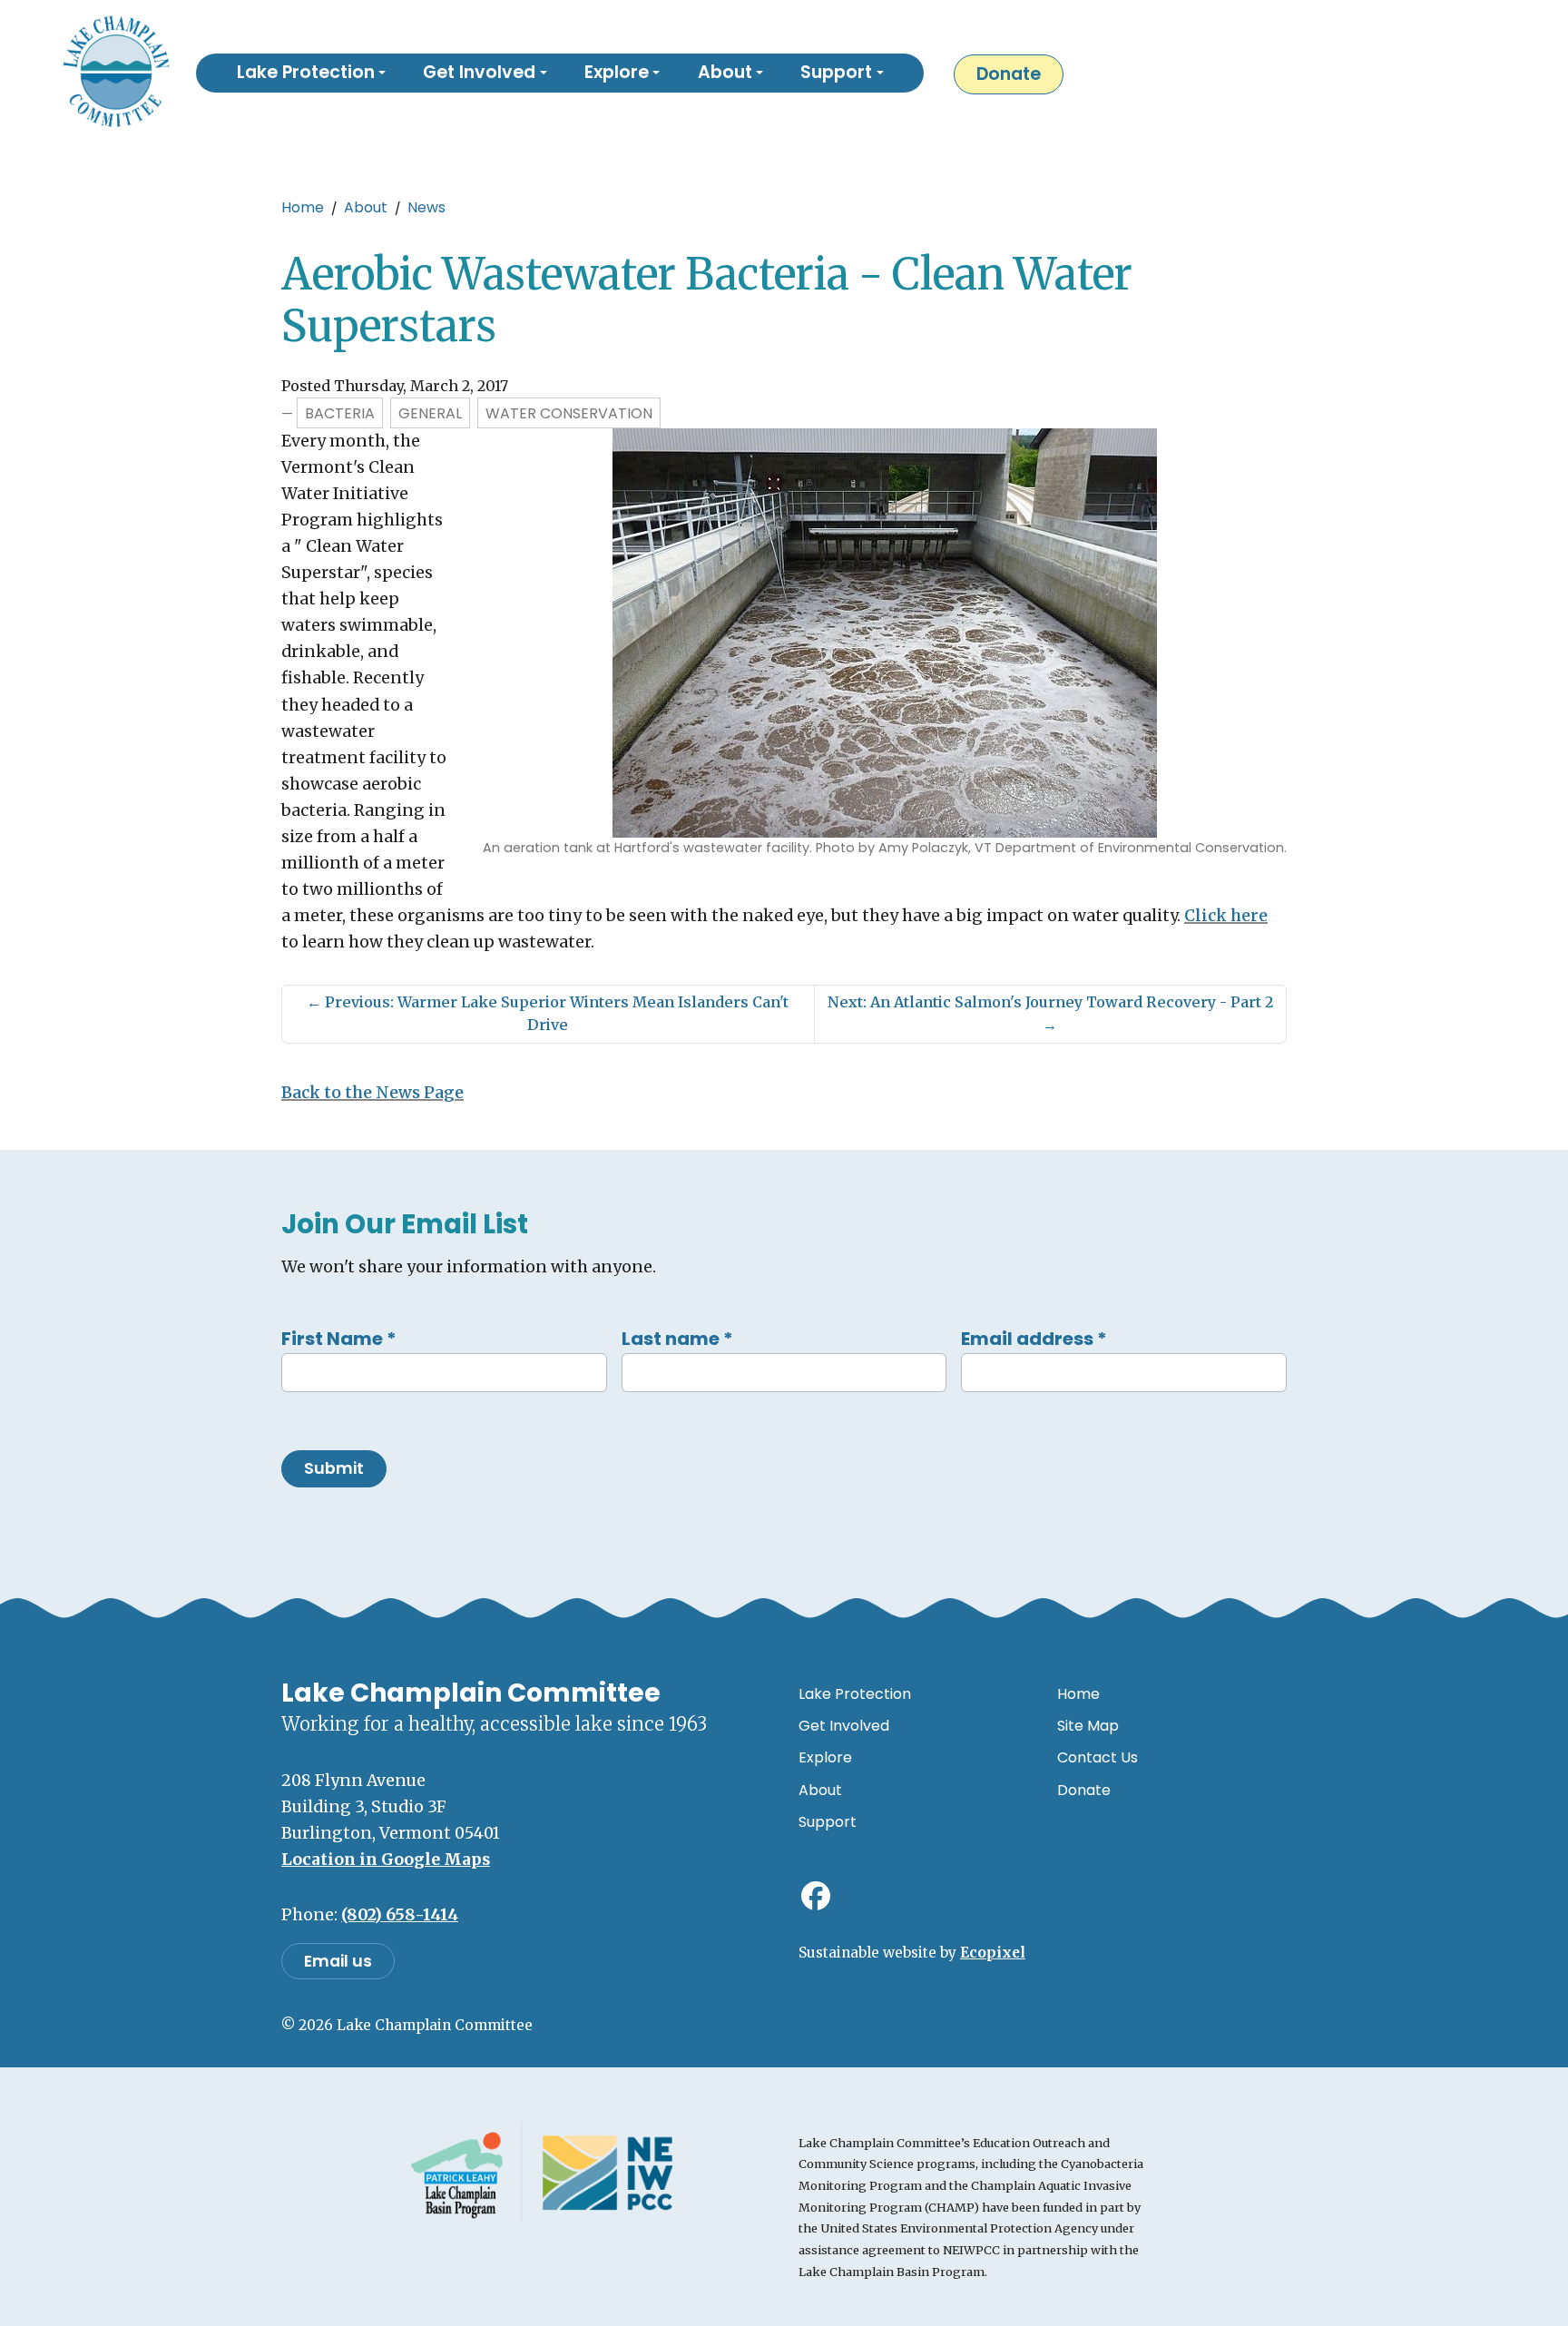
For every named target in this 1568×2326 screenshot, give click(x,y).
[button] (311, 74)
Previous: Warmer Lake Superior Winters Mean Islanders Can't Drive (548, 1014)
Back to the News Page (372, 1093)
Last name (677, 1339)
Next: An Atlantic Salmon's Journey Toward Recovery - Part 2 (1050, 1014)
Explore (825, 1757)
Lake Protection (855, 1694)
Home (303, 207)
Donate (1009, 74)
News (426, 207)
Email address (1034, 1339)
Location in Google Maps (386, 1860)
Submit (334, 1468)
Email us (338, 1961)
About (366, 207)
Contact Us (1098, 1757)
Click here (1226, 916)
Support (828, 1822)
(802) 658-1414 (400, 1915)
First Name (339, 1339)
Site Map (1088, 1726)
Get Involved (844, 1726)
